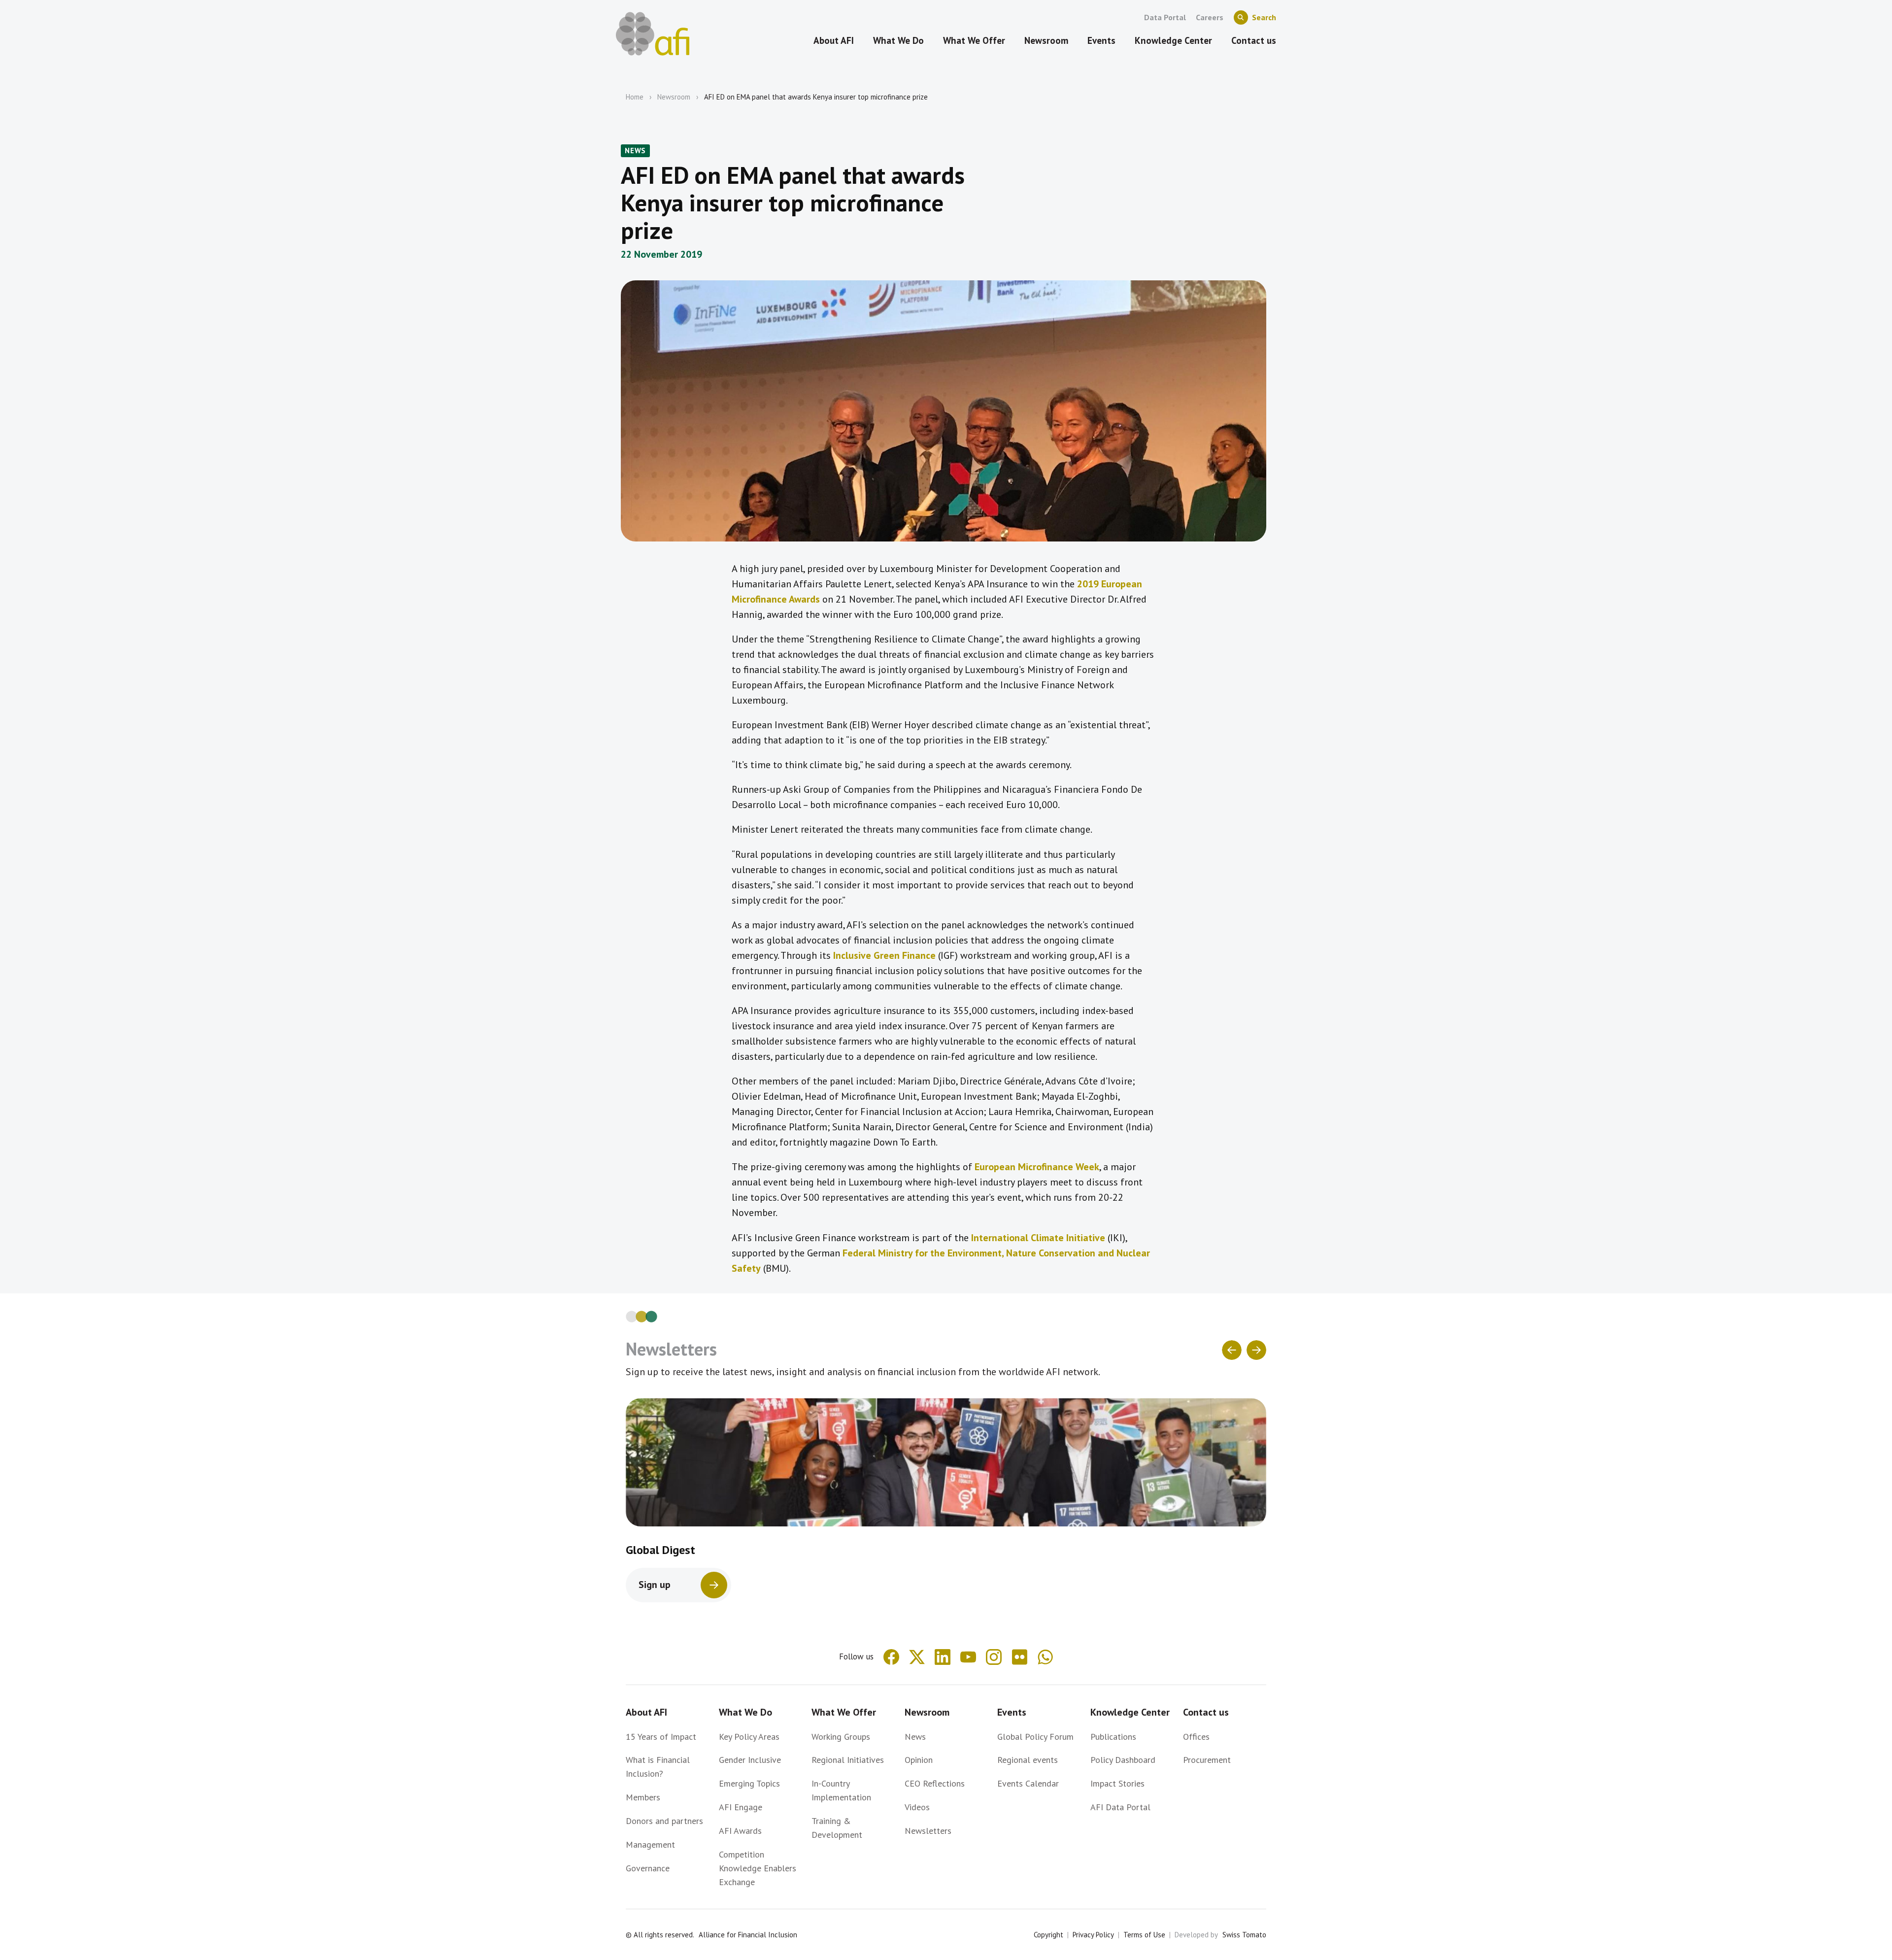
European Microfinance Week (1037, 1167)
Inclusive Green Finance (884, 955)
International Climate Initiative (1038, 1238)
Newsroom (674, 97)
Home (635, 97)
